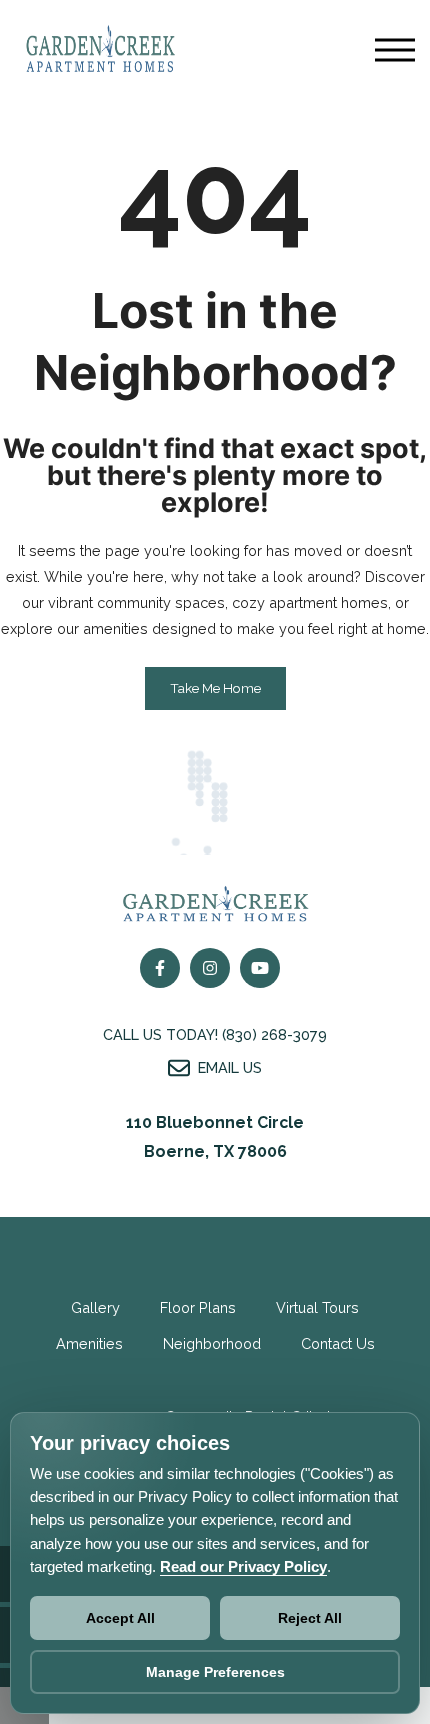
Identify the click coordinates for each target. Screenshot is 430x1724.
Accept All (120, 1618)
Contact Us (338, 1343)
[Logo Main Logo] (100, 78)
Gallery (95, 1307)
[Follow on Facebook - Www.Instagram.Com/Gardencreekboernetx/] (210, 968)
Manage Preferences (215, 1672)
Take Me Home (215, 688)
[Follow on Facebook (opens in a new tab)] (160, 968)
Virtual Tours (317, 1307)
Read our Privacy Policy (243, 1566)
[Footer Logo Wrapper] (215, 904)
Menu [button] (395, 50)
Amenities (89, 1343)
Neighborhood (212, 1343)
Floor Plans (198, 1307)
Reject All (310, 1618)
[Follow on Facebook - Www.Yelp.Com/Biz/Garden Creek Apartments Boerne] (260, 968)
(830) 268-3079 (274, 1034)
